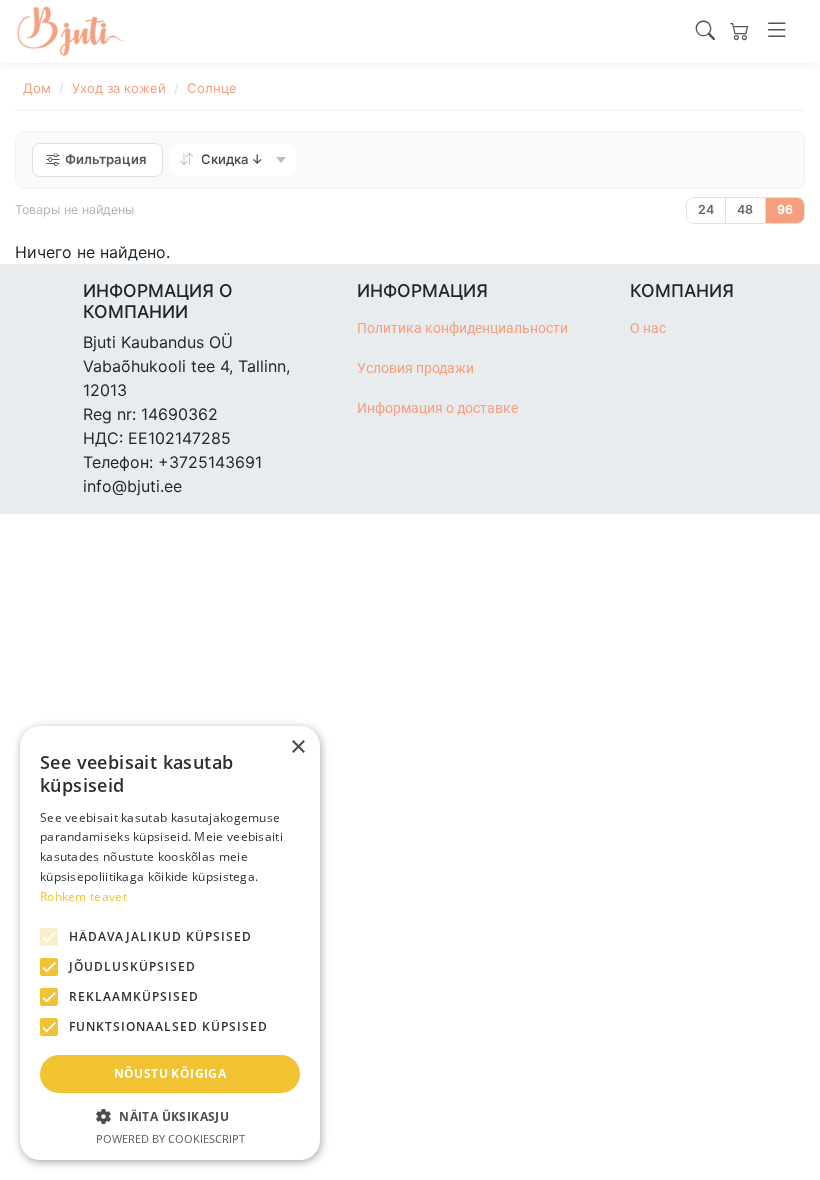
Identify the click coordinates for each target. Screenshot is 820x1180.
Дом (37, 88)
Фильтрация (106, 159)
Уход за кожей (119, 88)
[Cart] (739, 31)
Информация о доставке (437, 408)
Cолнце (212, 88)
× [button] (297, 747)
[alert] (170, 943)
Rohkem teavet (83, 896)
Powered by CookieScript (170, 1138)
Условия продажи (415, 368)
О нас (648, 328)
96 (785, 209)
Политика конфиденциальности (462, 328)
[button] (170, 1116)
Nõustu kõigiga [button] (170, 1073)
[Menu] (777, 31)
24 (706, 209)
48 (745, 209)
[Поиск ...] (705, 31)
